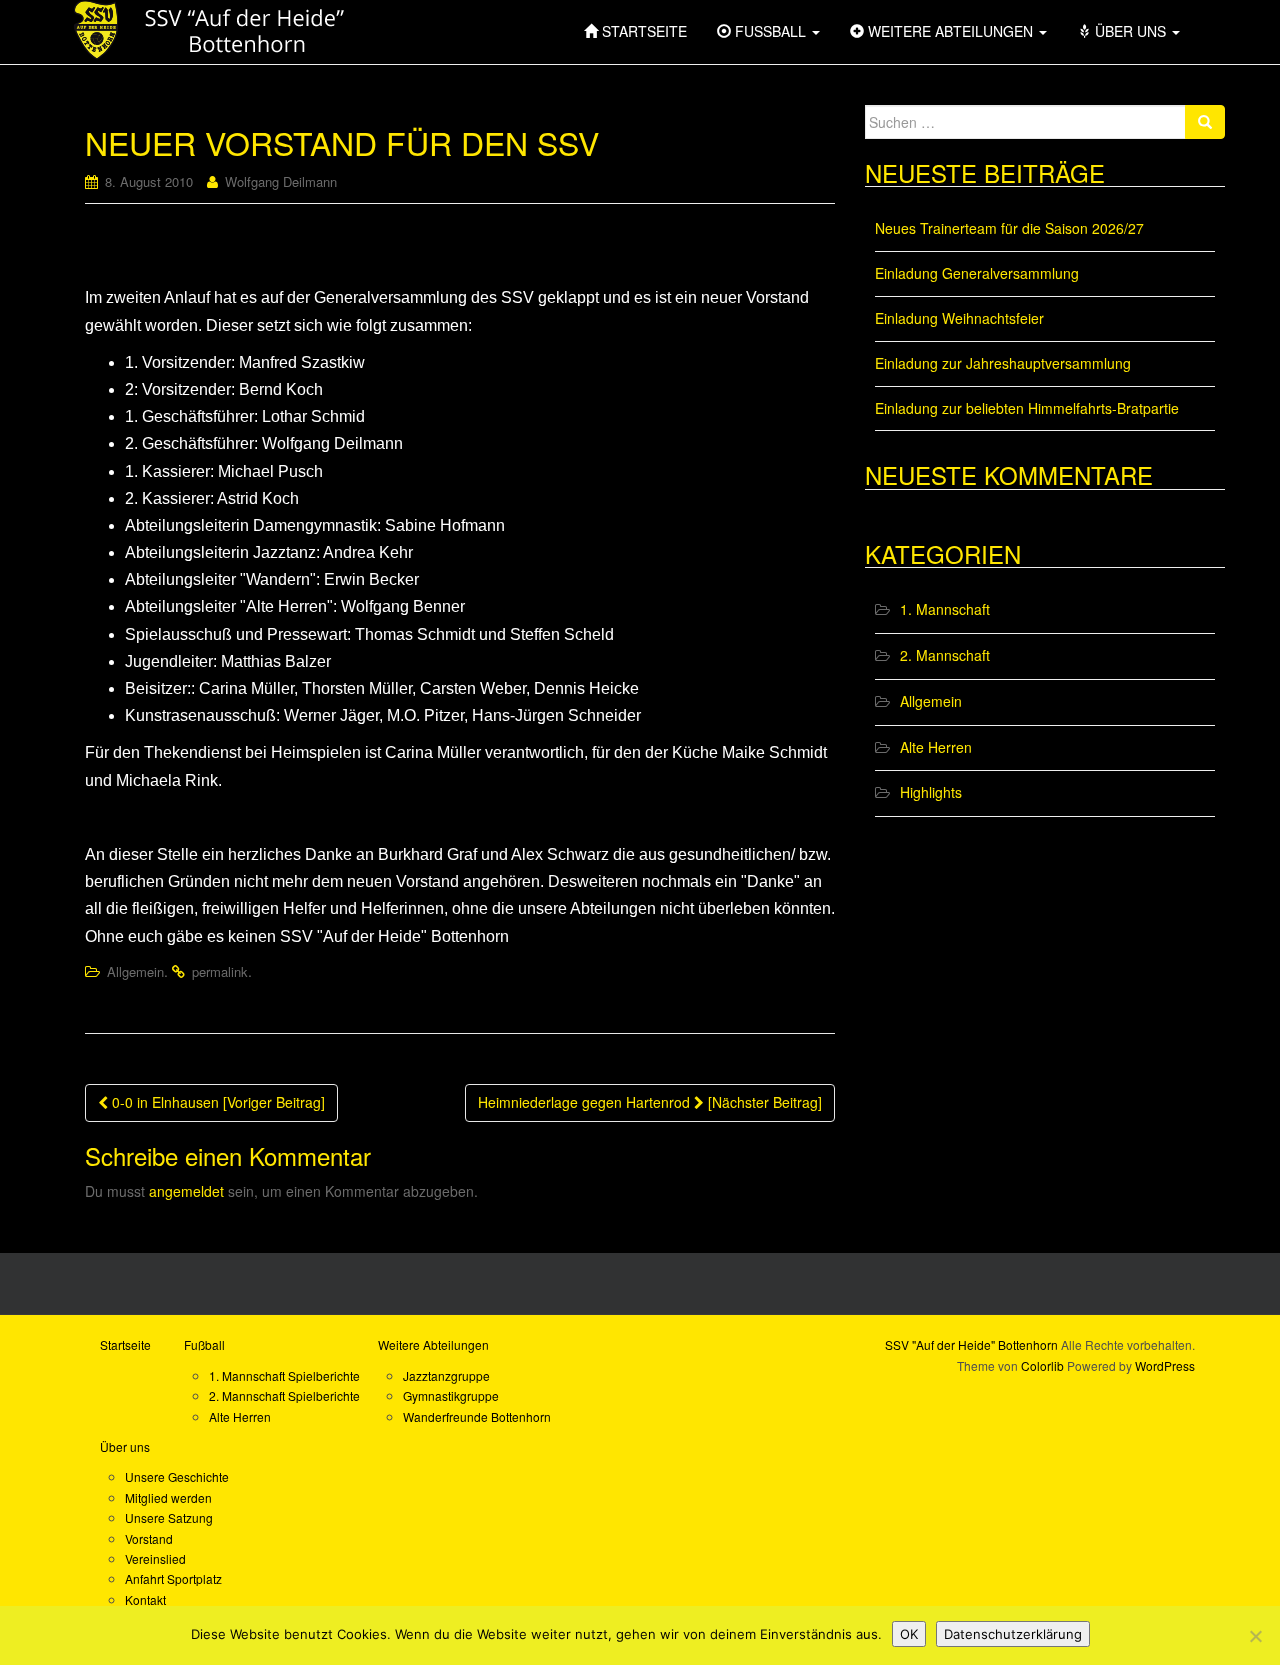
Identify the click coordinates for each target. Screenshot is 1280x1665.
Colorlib (1042, 1365)
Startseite (125, 1344)
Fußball (204, 1344)
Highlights (931, 792)
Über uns (125, 1446)
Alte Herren (936, 747)
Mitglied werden (168, 1497)
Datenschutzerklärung (1013, 1634)
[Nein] (1255, 1636)
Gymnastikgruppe (451, 1395)
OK (909, 1634)
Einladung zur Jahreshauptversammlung (1003, 363)
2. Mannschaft (945, 655)
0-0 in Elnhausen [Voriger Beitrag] (216, 1102)
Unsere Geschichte (177, 1476)
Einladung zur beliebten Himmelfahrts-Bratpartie (1027, 408)
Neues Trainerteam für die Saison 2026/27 (1009, 228)
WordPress (1165, 1365)
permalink (220, 971)
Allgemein (135, 971)
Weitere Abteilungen (433, 1344)
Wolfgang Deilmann (281, 181)
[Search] (1205, 122)
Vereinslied (155, 1558)
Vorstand (149, 1538)
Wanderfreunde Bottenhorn (477, 1416)
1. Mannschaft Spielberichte (284, 1375)
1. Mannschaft (945, 609)
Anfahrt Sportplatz (173, 1578)
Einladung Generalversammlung (977, 273)
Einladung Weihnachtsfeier (959, 318)
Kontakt (145, 1599)
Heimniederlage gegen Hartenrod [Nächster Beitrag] (650, 1102)
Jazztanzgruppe (446, 1375)
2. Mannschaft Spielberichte (284, 1395)
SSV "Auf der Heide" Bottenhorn (971, 1344)
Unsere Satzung (169, 1517)
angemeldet (186, 1191)
